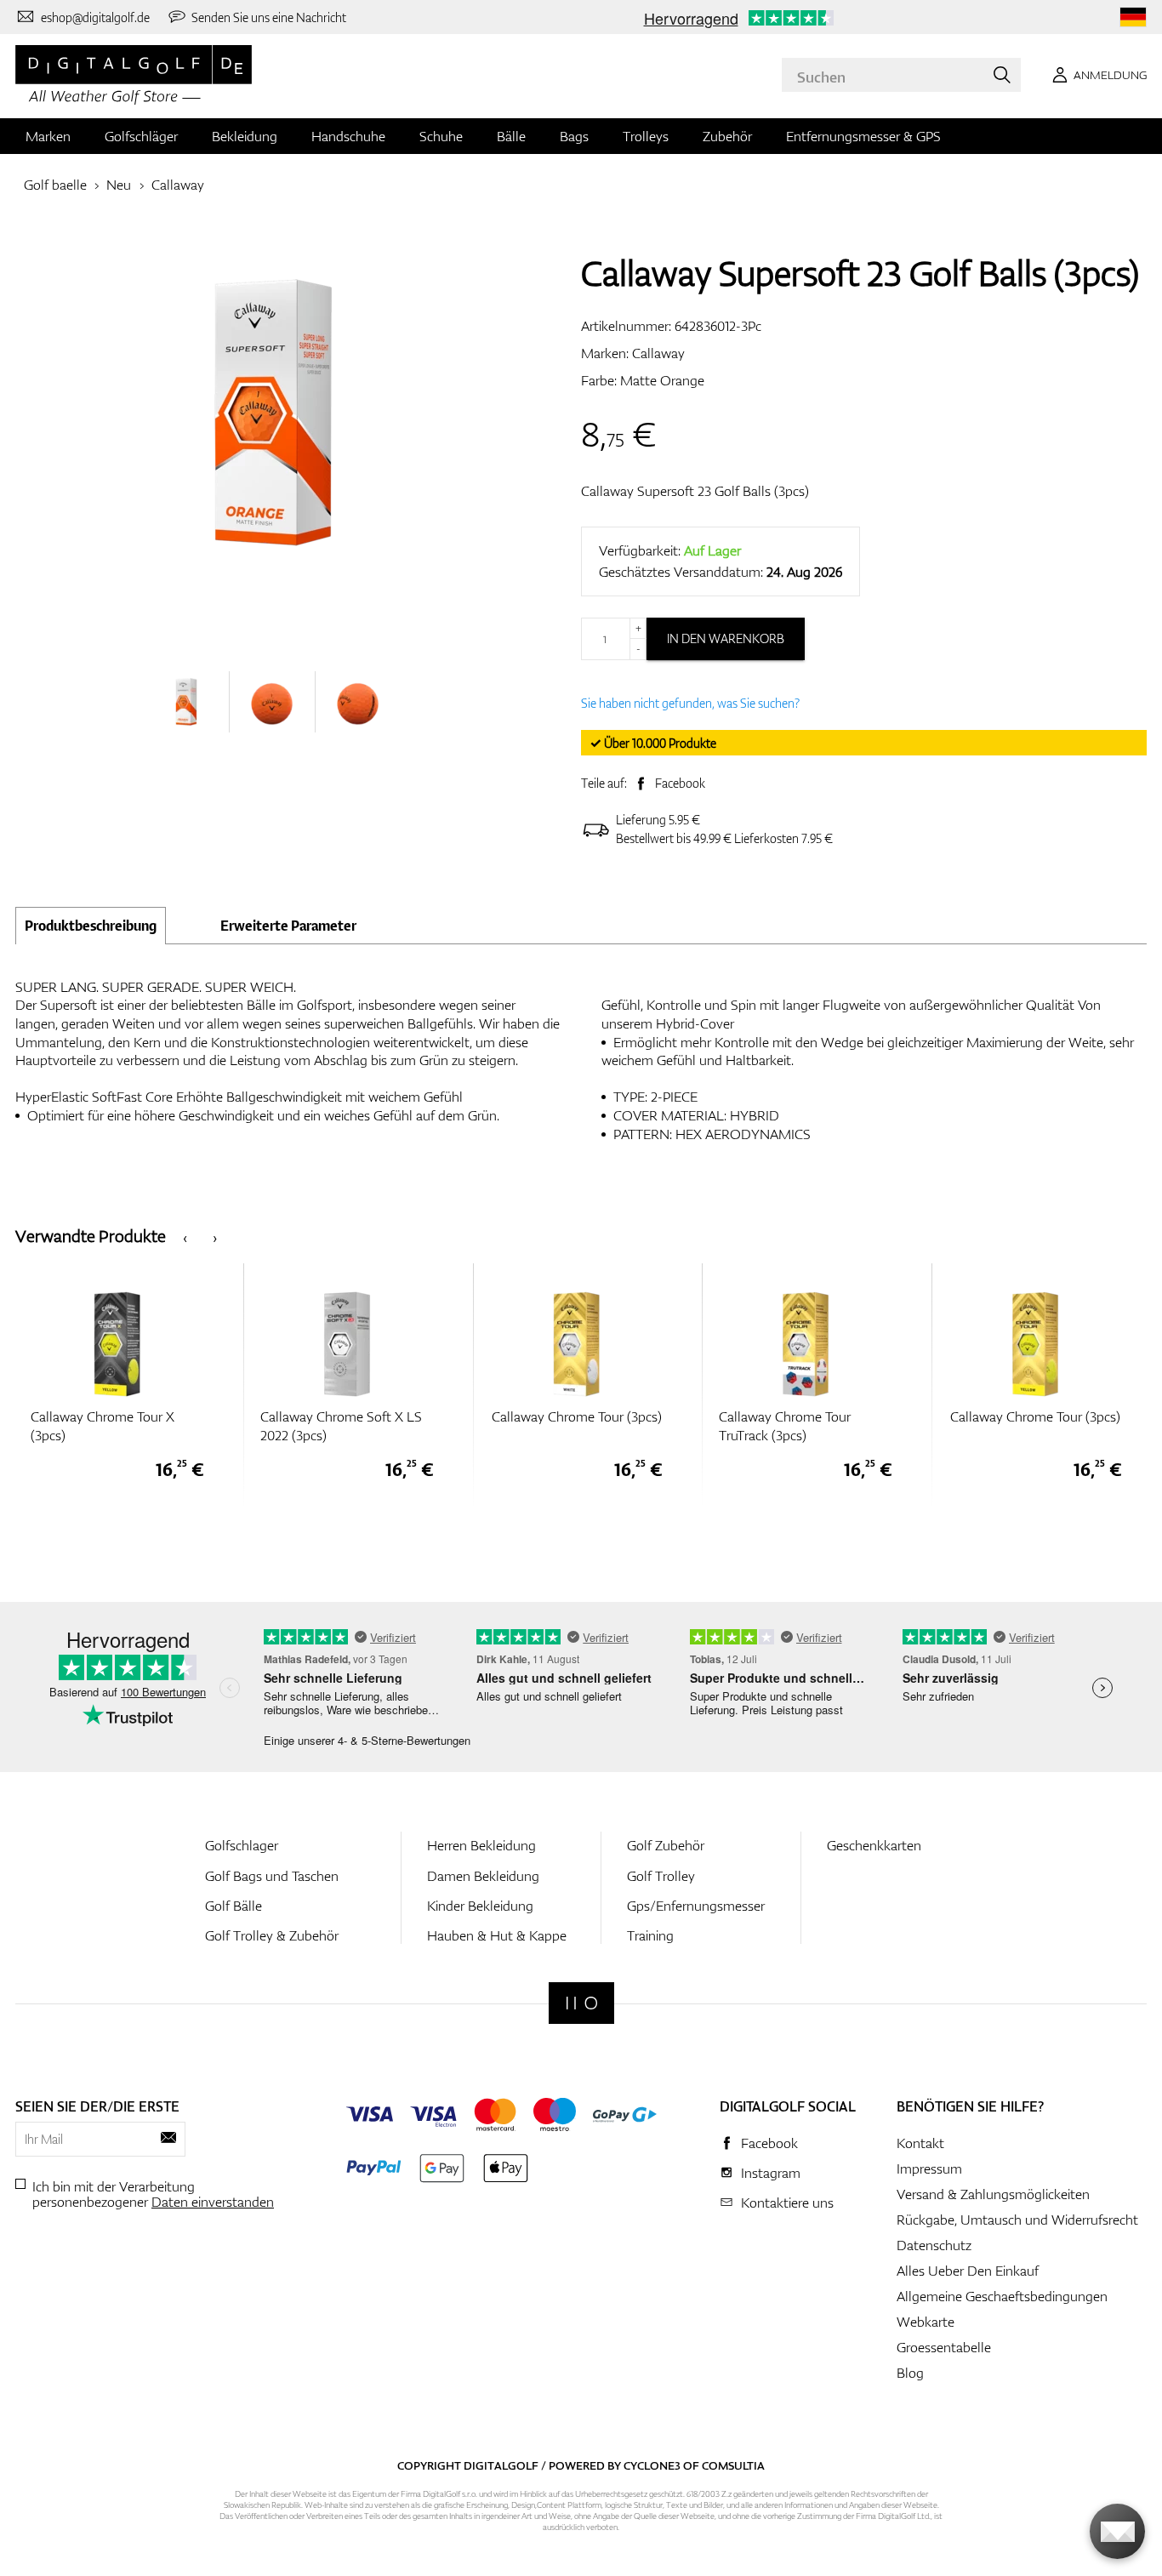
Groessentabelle (944, 2347)
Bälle (511, 136)
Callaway (178, 185)
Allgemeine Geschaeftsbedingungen (1002, 2296)
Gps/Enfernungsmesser (696, 1906)
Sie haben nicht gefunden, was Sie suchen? (690, 703)
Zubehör (727, 136)
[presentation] (185, 1237)
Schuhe (441, 136)
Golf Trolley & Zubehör (272, 1935)
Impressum (929, 2169)
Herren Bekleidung (481, 1845)
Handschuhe (348, 136)
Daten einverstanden (213, 2202)
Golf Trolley (661, 1876)
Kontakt (920, 2143)
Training (650, 1935)
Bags (574, 136)
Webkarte (926, 2322)
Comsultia (733, 2465)
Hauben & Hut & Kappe (497, 1935)
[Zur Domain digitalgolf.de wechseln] (1133, 17)
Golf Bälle (234, 1906)
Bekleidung (245, 136)
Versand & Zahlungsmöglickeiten (993, 2194)
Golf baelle (55, 185)
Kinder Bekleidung (480, 1906)
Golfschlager (242, 1845)
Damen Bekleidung (483, 1876)
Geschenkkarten (874, 1845)
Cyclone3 (652, 2465)
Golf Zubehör (666, 1845)
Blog (910, 2373)
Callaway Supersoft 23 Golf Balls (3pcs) (695, 491)
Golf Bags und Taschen (272, 1876)
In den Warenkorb (726, 638)
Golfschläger (141, 136)
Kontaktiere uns (787, 2203)
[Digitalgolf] (581, 2003)
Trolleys (646, 136)
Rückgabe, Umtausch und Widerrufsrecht (1017, 2220)
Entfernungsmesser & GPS (863, 136)
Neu (119, 185)
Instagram (771, 2173)
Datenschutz (934, 2245)
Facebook (680, 783)
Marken (48, 136)
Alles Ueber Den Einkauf (968, 2271)
